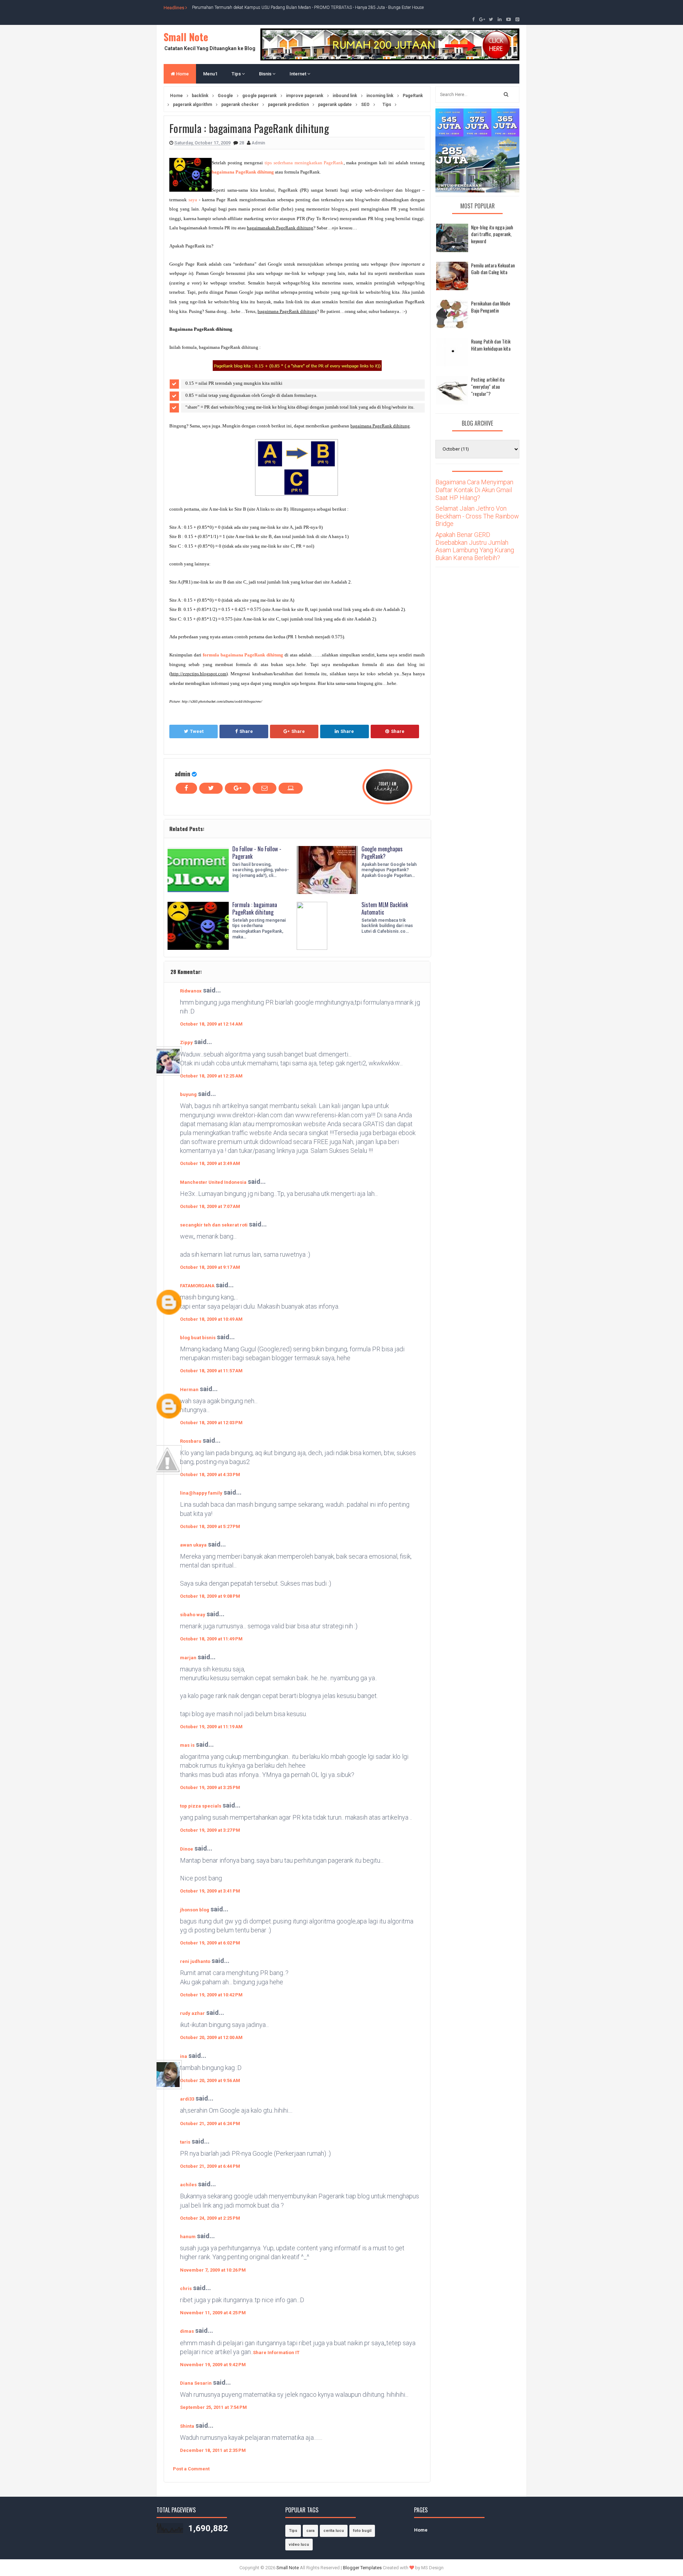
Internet (298, 74)
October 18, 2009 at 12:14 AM (211, 1024)
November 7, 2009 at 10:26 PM (213, 2270)
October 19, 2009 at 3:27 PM (210, 1830)
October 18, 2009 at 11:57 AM (211, 1371)
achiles (188, 2185)
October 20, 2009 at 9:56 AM (210, 2080)
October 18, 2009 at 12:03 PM (211, 1423)
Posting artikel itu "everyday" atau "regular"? (488, 386)
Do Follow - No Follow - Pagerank (257, 853)
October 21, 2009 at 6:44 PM (210, 2166)
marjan (188, 1658)
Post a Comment (191, 2469)
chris (186, 2288)
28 (242, 143)
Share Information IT (276, 2353)
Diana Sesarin (196, 2383)
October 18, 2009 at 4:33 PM (210, 1475)
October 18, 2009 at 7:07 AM (210, 1206)
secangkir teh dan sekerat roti (214, 1225)
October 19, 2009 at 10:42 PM (211, 1995)
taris (185, 2142)
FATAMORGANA (197, 1286)
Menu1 (210, 74)
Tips (237, 74)
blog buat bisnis (198, 1338)
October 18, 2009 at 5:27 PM (210, 1526)
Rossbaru (191, 1441)
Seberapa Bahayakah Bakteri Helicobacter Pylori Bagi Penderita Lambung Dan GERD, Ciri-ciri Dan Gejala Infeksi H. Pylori (303, 7)
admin (182, 774)
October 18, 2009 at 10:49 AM (211, 1319)
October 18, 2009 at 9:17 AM (210, 1267)
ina (184, 2056)
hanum (188, 2237)
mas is (187, 1745)
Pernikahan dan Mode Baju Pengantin (491, 307)
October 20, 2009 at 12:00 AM (211, 2037)
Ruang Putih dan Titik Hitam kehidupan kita (491, 345)
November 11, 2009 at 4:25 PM (213, 2313)
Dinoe (187, 1849)
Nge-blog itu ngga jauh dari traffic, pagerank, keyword (492, 234)
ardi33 (187, 2099)
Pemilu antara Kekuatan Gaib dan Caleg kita (493, 269)
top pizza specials (201, 1806)
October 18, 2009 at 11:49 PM (211, 1639)
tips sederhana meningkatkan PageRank (304, 163)
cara (310, 2531)
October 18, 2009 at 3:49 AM (210, 1163)
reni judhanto (195, 1961)
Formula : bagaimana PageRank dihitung (255, 908)
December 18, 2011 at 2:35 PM (213, 2450)
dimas (187, 2331)
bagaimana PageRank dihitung (243, 172)
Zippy (186, 1042)
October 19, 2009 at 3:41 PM (210, 1891)
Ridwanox (191, 991)
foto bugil (362, 2531)
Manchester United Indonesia (213, 1182)
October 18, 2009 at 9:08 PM (210, 1596)
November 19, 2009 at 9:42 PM (213, 2365)
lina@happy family (201, 1493)
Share (246, 731)
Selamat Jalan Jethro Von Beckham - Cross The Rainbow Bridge (477, 516)
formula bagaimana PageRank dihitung (243, 655)
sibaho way (193, 1615)
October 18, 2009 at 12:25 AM (211, 1076)
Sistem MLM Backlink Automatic (385, 908)
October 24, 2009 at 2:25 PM (210, 2218)
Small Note (186, 37)
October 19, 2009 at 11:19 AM (211, 1727)
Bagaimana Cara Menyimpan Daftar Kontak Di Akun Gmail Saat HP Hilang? (474, 490)
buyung (188, 1094)
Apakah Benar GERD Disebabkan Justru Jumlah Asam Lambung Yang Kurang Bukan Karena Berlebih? (475, 546)
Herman (189, 1390)
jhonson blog (195, 1910)
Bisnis (266, 74)
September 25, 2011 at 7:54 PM (213, 2407)
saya (193, 200)
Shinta (187, 2426)
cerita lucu (334, 2531)
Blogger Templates (362, 2568)
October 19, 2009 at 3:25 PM (210, 1787)
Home (182, 74)
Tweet (197, 731)
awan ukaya (193, 1545)
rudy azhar (192, 2013)
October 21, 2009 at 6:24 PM (210, 2123)
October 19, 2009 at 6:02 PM (210, 1943)
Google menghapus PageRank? (382, 853)
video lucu (299, 2545)
